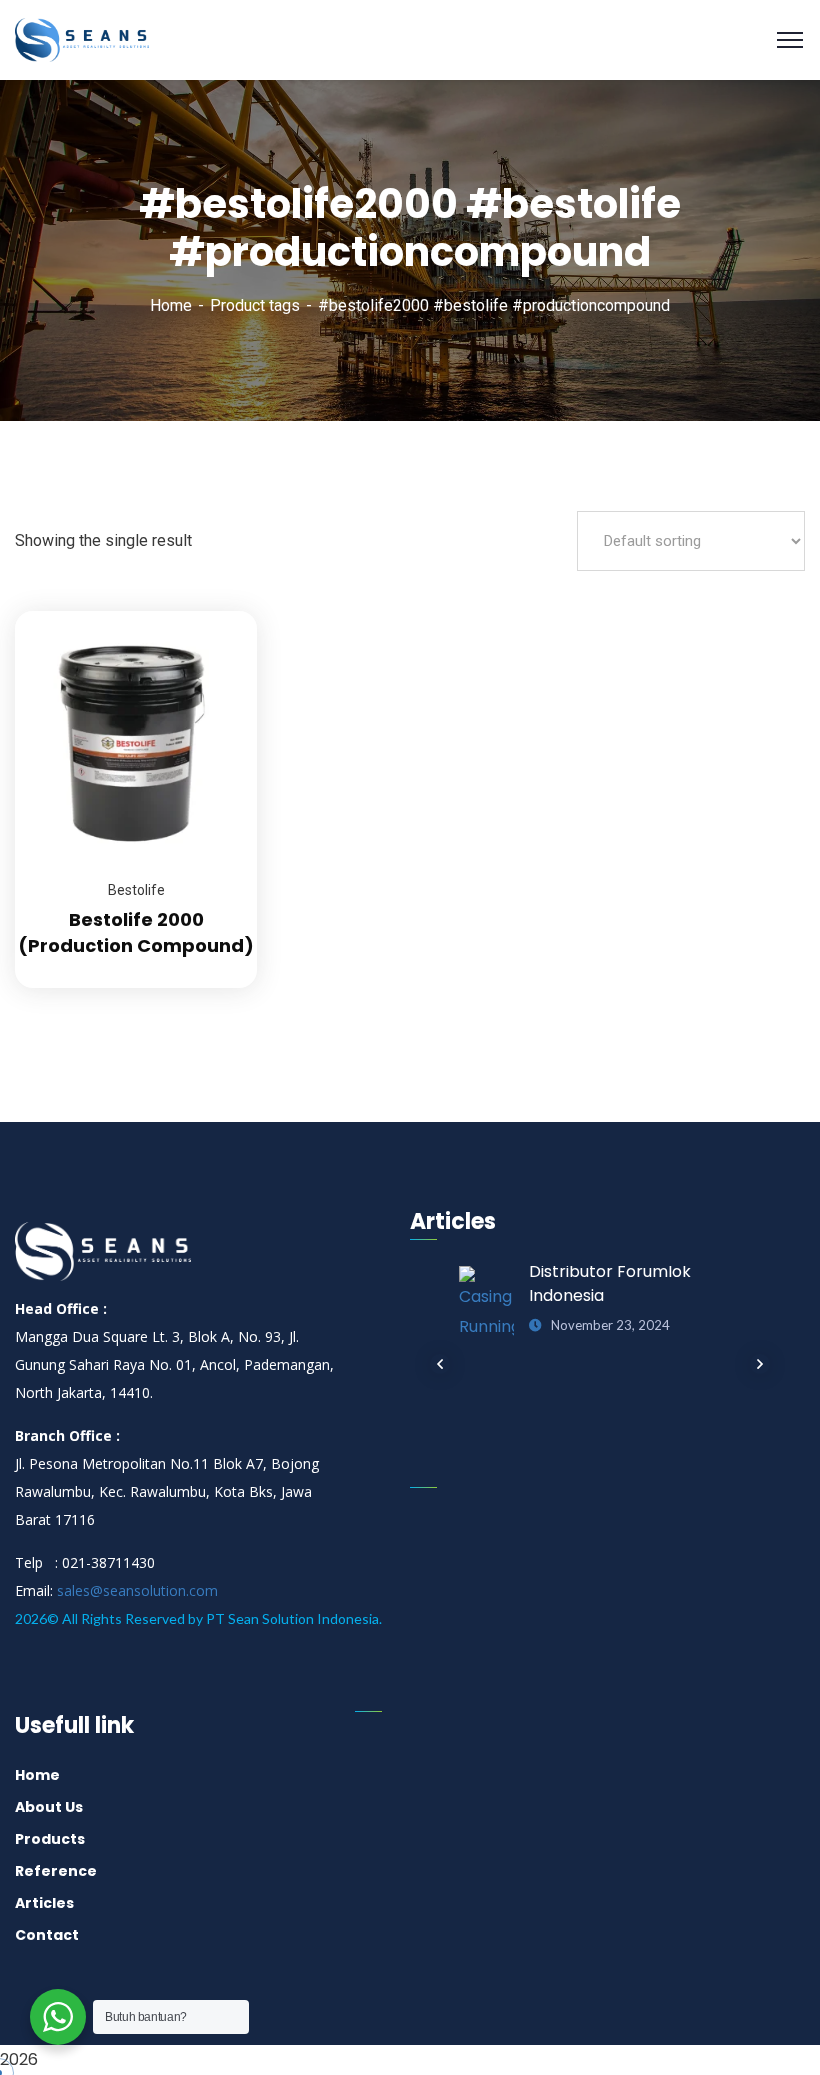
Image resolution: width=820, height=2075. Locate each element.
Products (50, 1839)
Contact (47, 1935)
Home (171, 305)
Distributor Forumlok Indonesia (610, 1283)
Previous (440, 1364)
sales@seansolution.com (137, 1590)
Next (760, 1364)
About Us (49, 1807)
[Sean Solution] (82, 40)
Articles (44, 1903)
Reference (56, 1871)
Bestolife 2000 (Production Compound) (136, 932)
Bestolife (136, 890)
